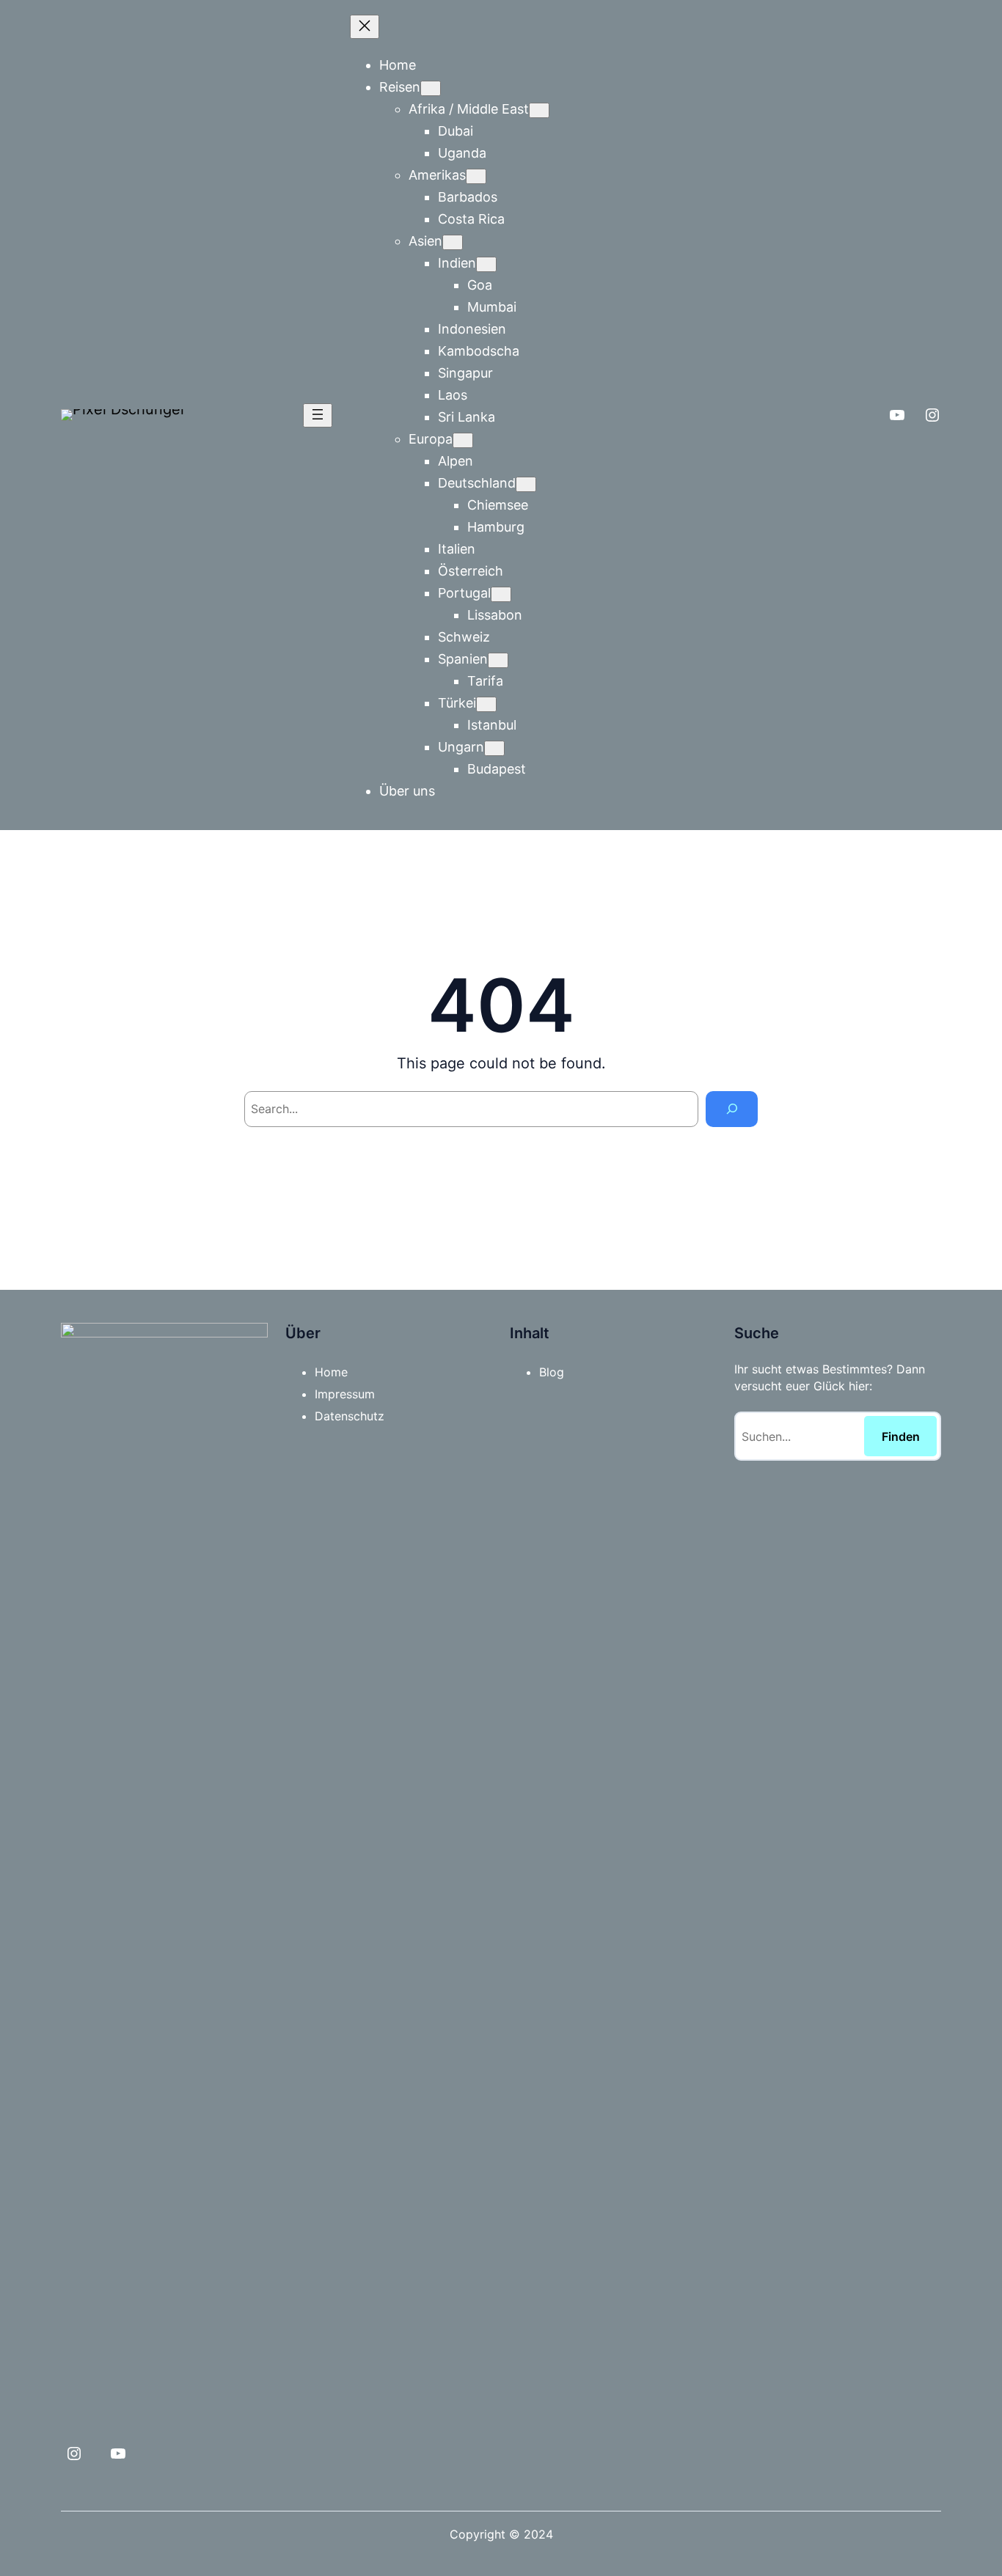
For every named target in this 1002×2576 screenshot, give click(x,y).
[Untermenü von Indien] (486, 264)
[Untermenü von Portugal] (501, 594)
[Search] (732, 1109)
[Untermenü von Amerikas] (476, 176)
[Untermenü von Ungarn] (494, 748)
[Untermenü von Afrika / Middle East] (539, 110)
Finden (901, 1436)
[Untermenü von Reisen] (431, 88)
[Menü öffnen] (318, 415)
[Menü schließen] (365, 27)
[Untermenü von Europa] (463, 440)
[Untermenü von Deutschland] (526, 484)
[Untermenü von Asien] (453, 242)
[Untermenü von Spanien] (498, 660)
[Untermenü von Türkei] (486, 704)
